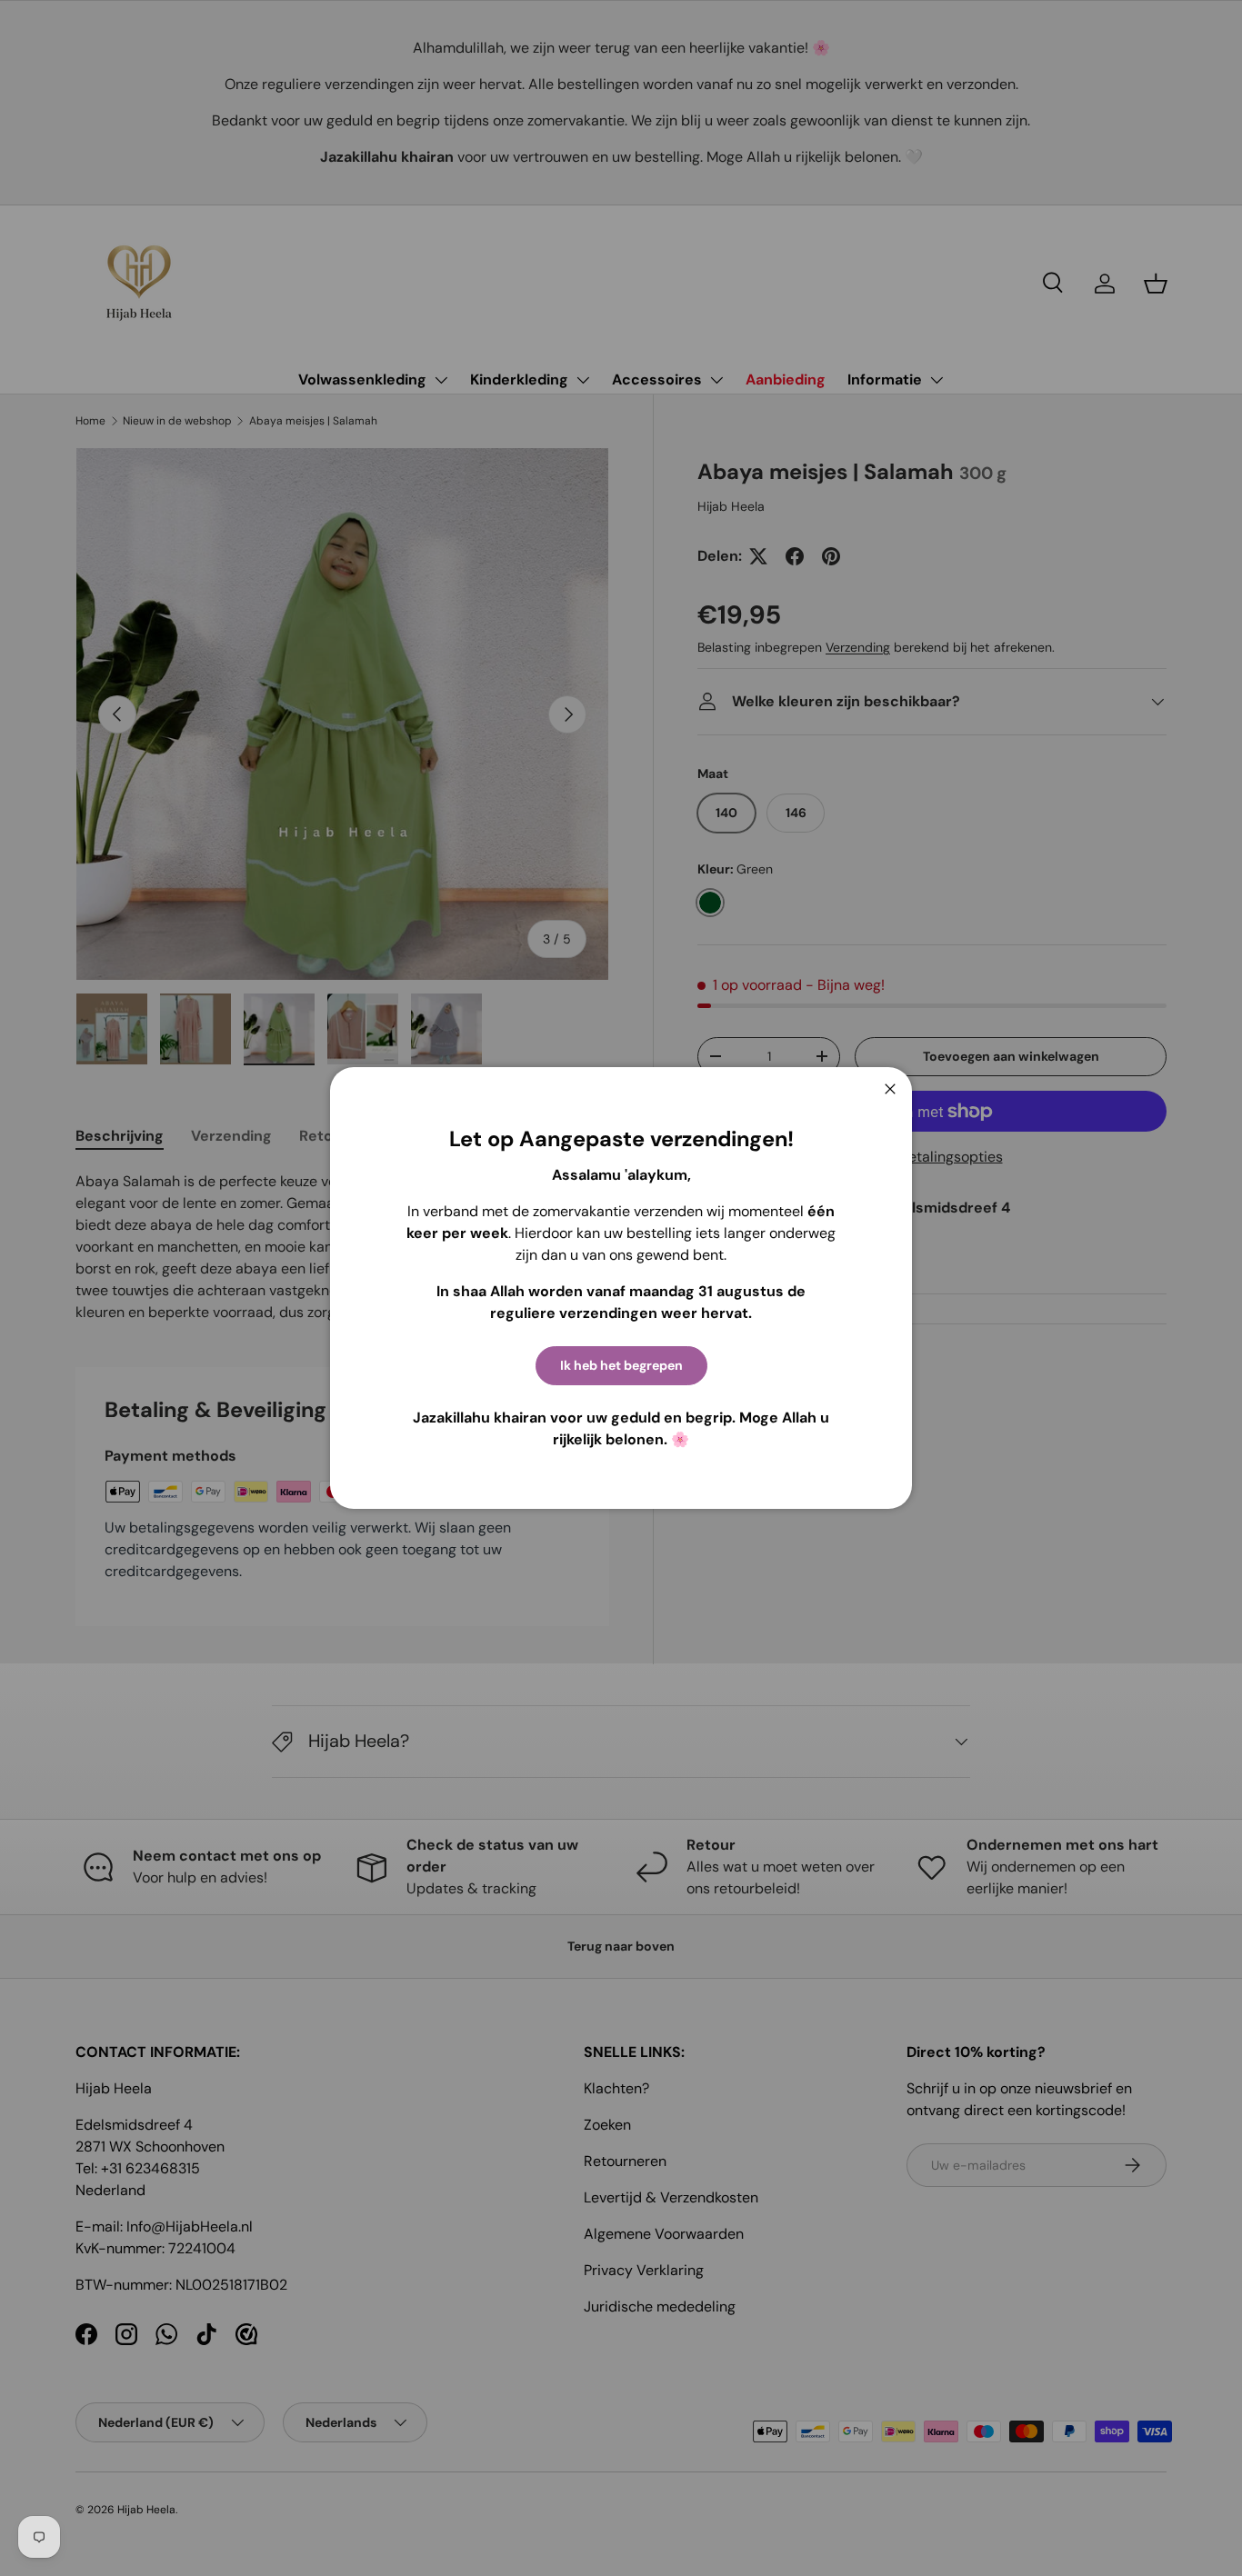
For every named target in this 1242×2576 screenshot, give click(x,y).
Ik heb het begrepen (621, 1365)
